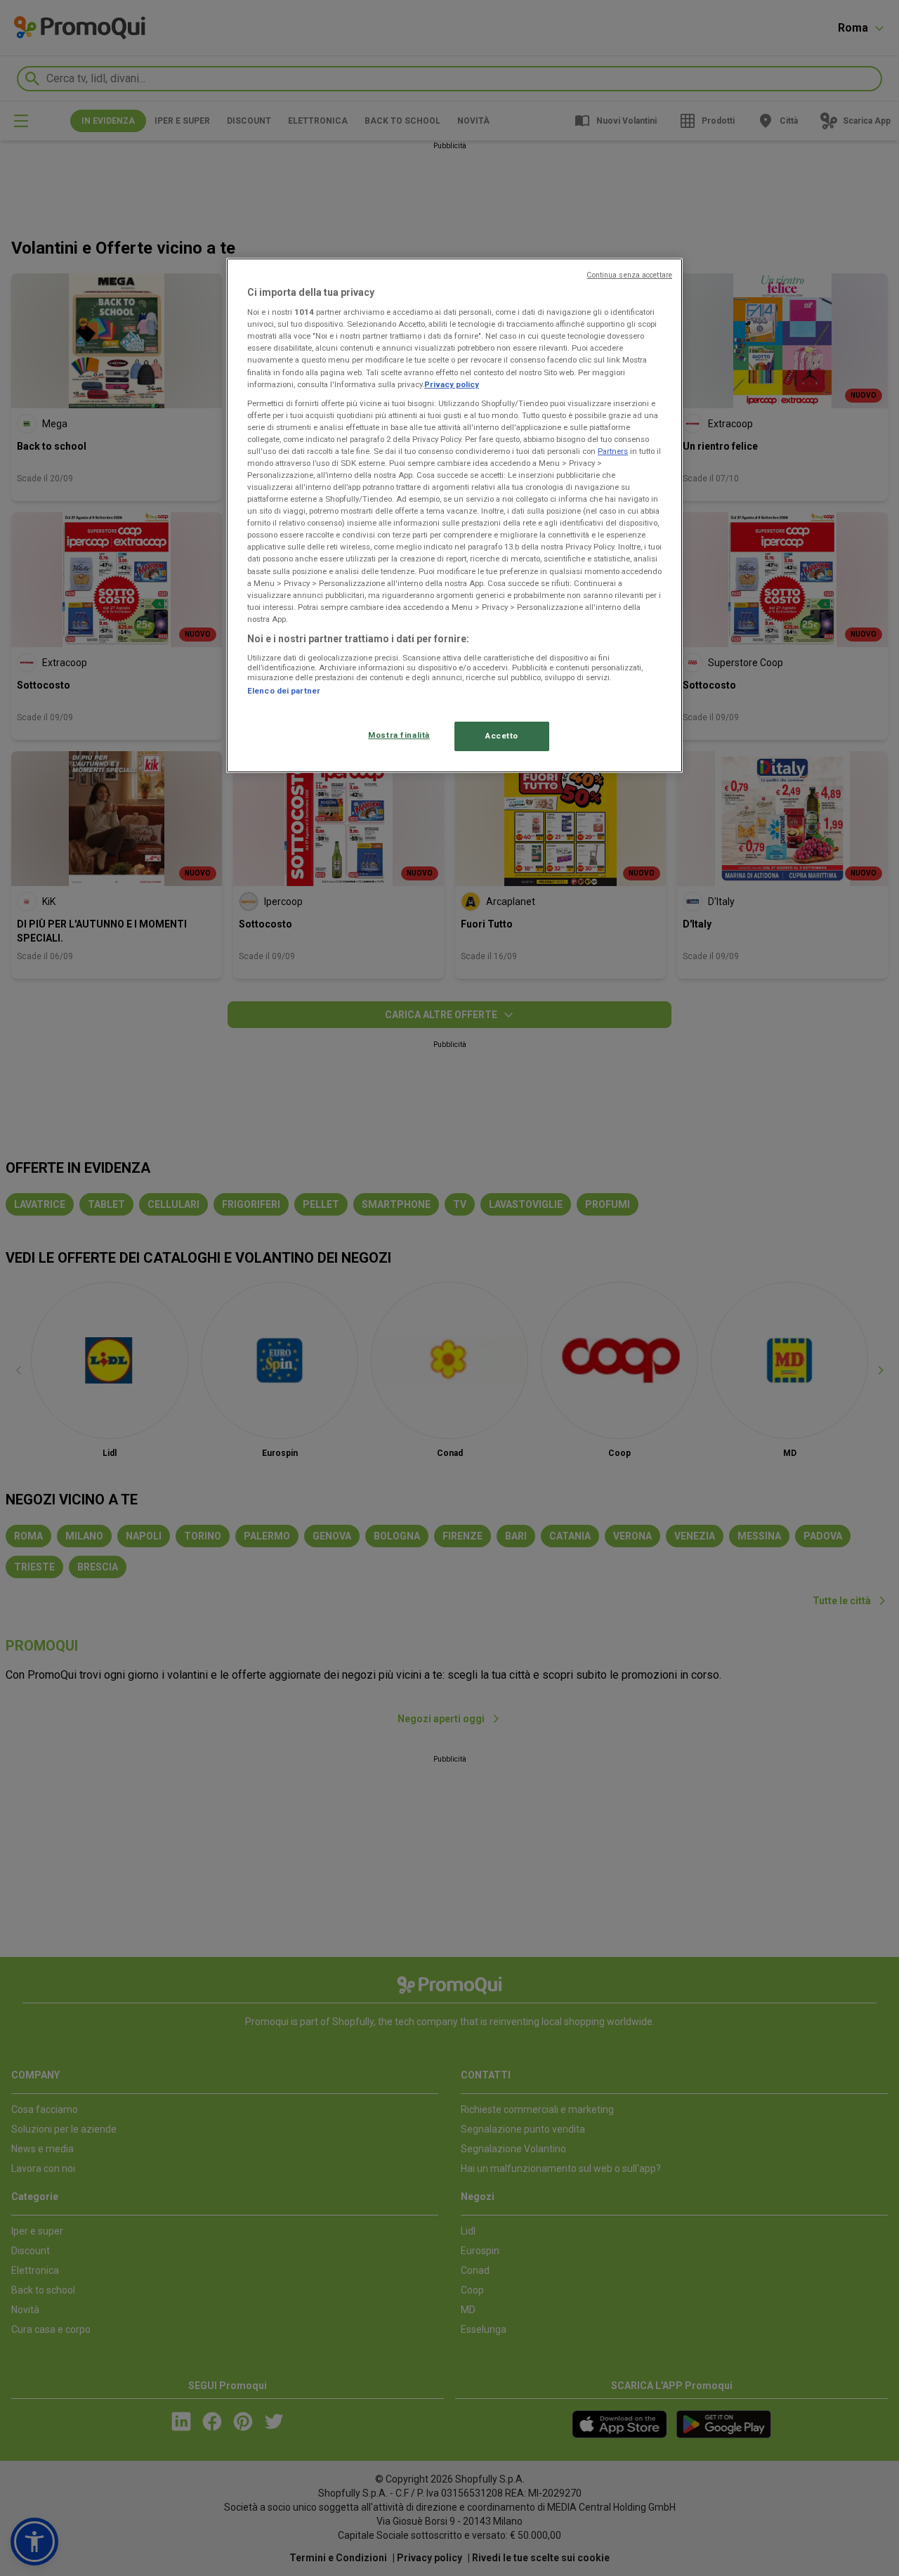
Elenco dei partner (284, 691)
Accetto (502, 736)
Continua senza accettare (629, 275)
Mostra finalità (399, 735)
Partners (613, 451)
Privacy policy (452, 384)
